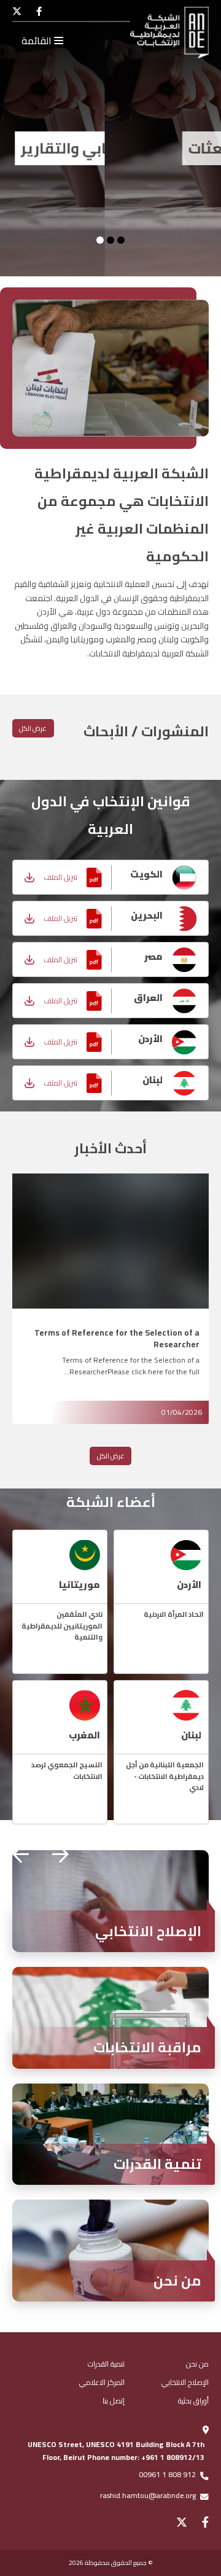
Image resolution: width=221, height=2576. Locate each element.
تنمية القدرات (106, 2364)
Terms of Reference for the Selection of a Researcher (117, 1338)
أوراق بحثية (193, 2401)
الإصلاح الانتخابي (185, 2382)
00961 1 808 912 (167, 2474)
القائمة (38, 41)
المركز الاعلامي (102, 2382)
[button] (60, 1854)
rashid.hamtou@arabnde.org (148, 2495)
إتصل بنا (114, 2401)
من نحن (197, 2364)
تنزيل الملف (60, 877)
